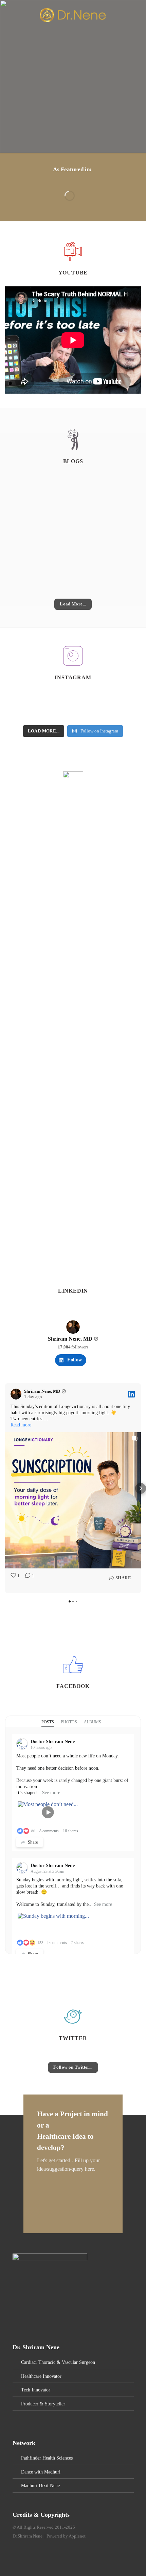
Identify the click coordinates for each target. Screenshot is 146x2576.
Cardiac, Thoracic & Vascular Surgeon (58, 2362)
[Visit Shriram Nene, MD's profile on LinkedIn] (17, 1394)
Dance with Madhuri (41, 2472)
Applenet (77, 2536)
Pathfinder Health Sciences (47, 2458)
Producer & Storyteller (43, 2404)
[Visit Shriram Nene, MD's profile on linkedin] (73, 1327)
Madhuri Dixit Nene (40, 2485)
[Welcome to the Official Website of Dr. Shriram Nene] (73, 15)
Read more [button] (21, 1425)
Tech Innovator (36, 2390)
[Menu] (9, 15)
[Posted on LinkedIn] (131, 1394)
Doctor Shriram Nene (53, 1742)
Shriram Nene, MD (70, 1339)
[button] (5, 1488)
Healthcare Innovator (41, 2376)
